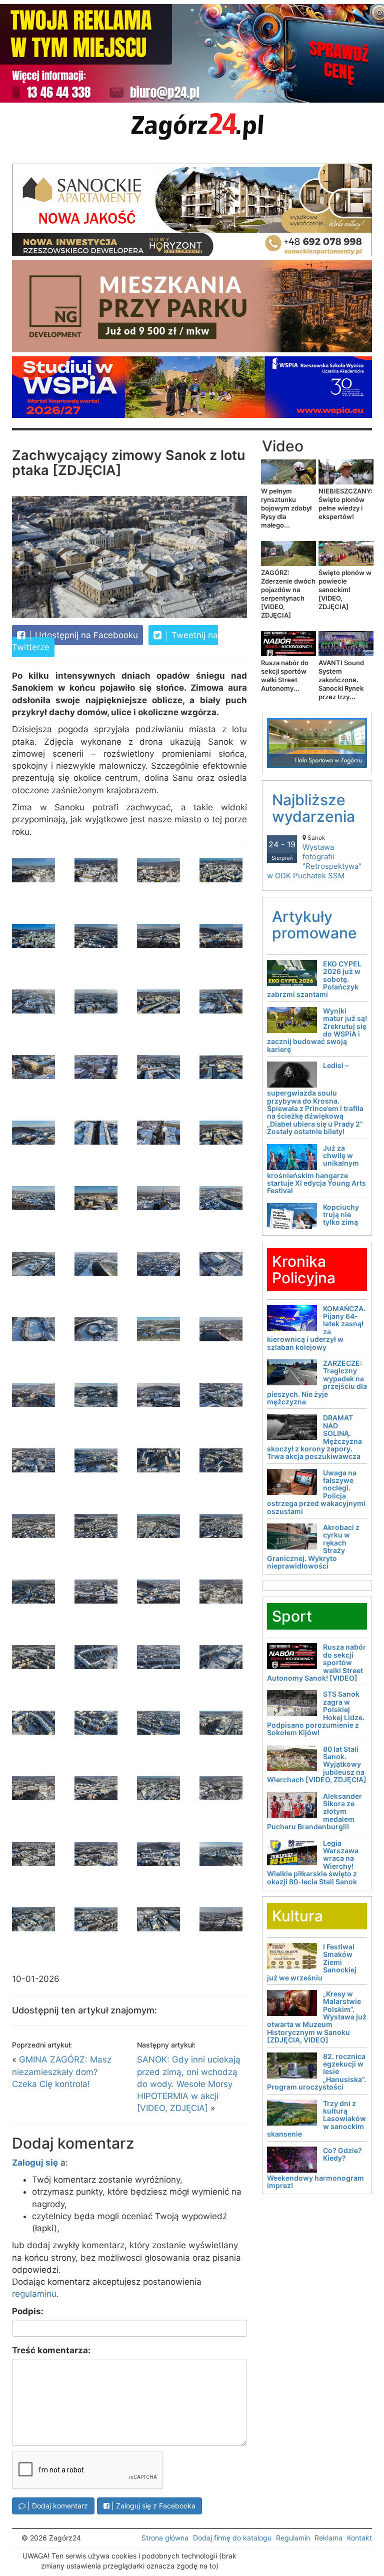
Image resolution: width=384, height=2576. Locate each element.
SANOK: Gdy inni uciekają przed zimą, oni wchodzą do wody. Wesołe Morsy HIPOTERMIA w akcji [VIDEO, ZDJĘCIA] (189, 2084)
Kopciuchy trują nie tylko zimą (341, 1215)
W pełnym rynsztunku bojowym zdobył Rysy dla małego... (286, 508)
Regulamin (293, 2538)
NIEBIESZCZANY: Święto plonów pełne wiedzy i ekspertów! (345, 504)
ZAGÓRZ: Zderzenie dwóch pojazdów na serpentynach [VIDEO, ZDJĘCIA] (288, 594)
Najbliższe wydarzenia (313, 808)
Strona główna (165, 2538)
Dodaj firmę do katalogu (232, 2538)
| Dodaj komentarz (57, 2506)
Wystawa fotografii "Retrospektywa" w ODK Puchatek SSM (314, 857)
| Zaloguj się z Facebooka (152, 2506)
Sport (292, 1616)
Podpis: (28, 2311)
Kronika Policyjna (304, 1269)
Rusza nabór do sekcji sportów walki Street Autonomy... (285, 675)
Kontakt (359, 2538)
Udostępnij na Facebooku (85, 635)
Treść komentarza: (51, 2350)
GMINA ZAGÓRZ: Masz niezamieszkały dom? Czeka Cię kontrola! (62, 2072)
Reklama (328, 2538)
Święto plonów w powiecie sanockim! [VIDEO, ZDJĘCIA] (345, 590)
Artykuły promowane (314, 925)
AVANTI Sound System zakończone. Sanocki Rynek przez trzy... (341, 680)
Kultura (297, 1916)
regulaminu (34, 2294)
